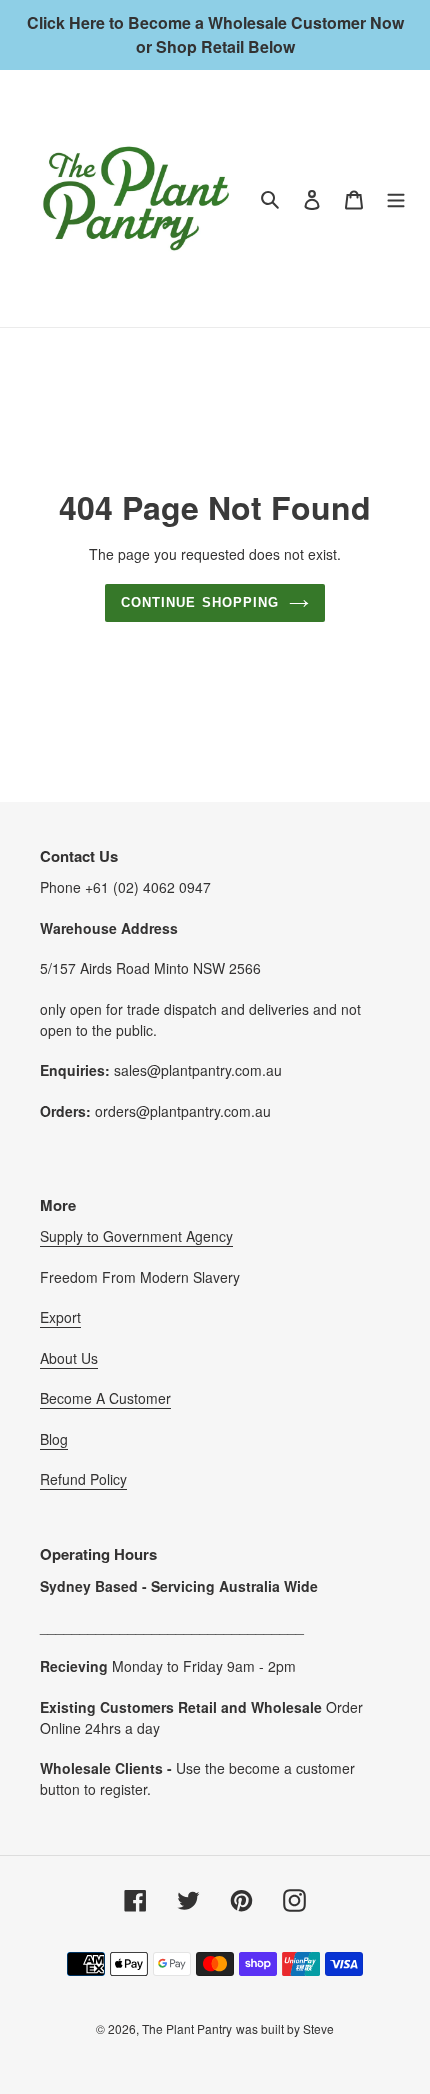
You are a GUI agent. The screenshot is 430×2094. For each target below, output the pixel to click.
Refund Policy (83, 1479)
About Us (69, 1358)
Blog (54, 1439)
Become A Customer (105, 1398)
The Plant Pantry (187, 2028)
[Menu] (396, 198)
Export (60, 1317)
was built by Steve (285, 2028)
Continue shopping (200, 602)
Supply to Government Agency (136, 1236)
